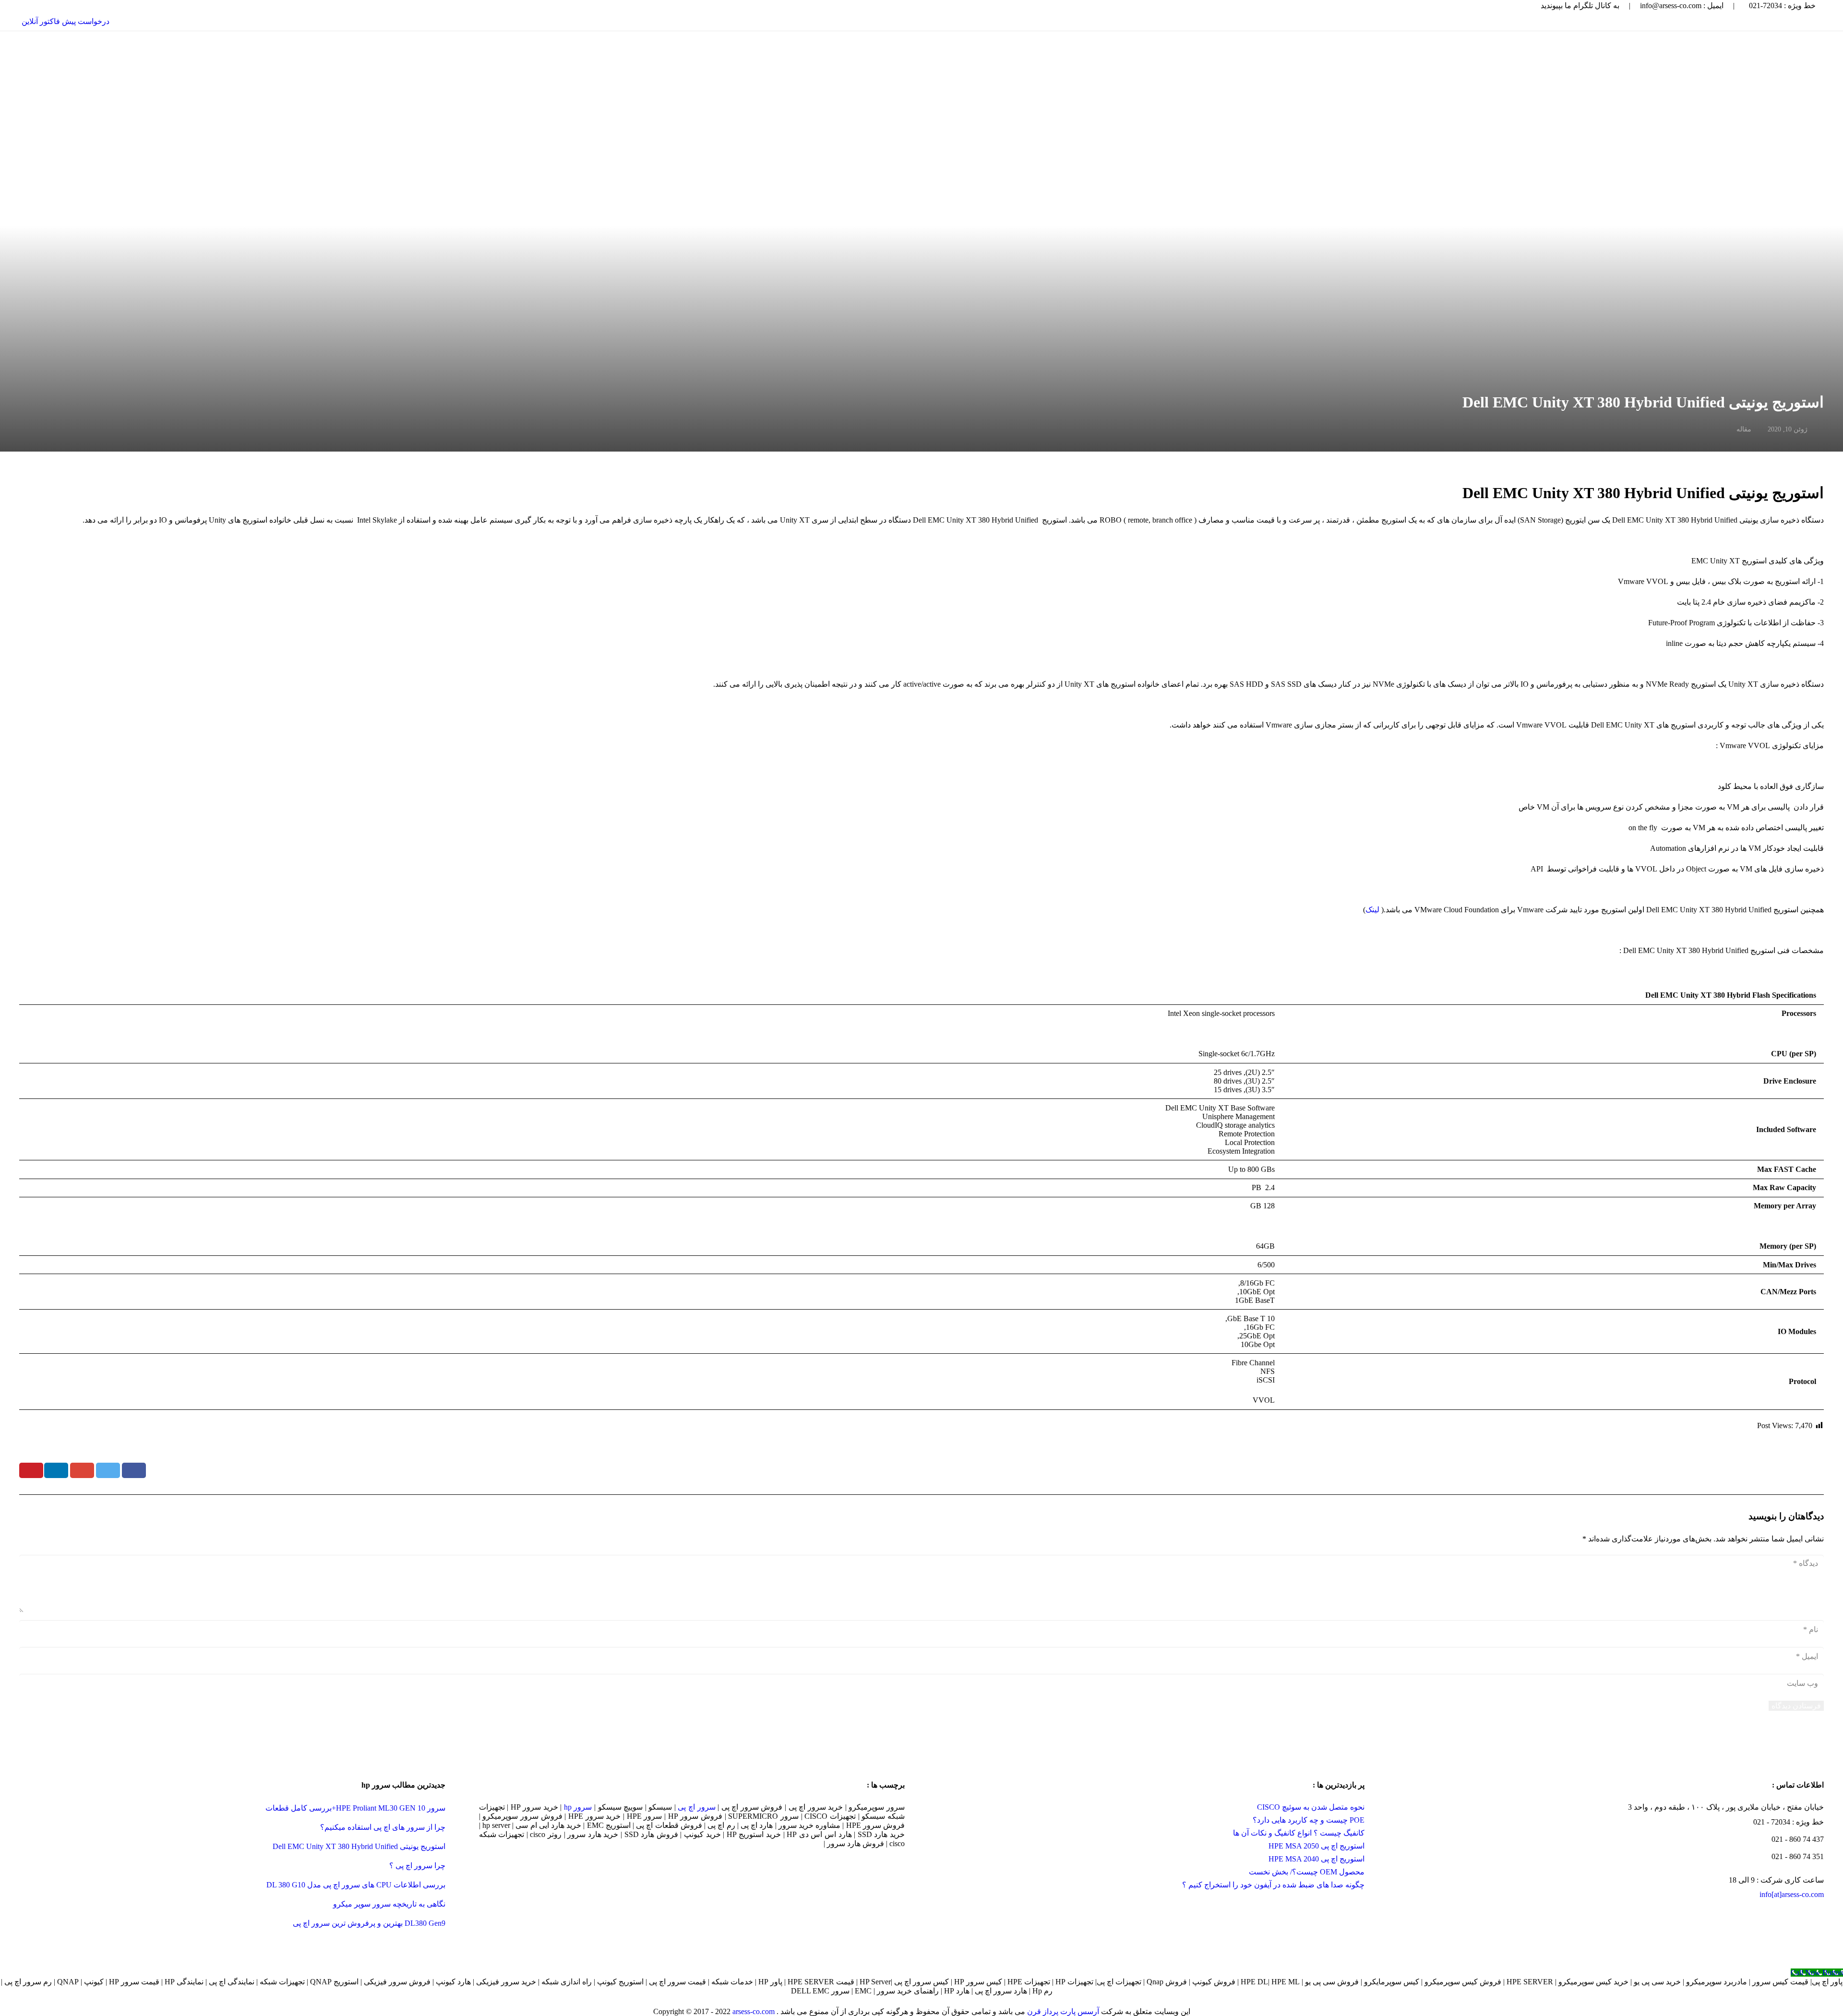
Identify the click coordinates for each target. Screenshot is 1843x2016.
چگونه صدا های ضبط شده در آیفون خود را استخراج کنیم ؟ (1273, 1885)
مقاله (1744, 429)
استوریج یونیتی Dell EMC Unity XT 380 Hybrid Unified (359, 1846)
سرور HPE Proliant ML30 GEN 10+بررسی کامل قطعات (355, 1808)
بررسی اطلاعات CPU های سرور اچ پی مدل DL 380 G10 (356, 1885)
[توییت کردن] (108, 1470)
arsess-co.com (754, 2011)
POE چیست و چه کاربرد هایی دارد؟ (1309, 1820)
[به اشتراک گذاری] (134, 1470)
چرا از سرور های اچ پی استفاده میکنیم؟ (383, 1827)
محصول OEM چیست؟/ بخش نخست (1307, 1872)
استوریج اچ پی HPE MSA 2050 (1316, 1846)
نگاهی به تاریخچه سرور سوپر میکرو (389, 1904)
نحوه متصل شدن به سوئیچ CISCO (1311, 1807)
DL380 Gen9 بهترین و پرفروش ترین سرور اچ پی (369, 1923)
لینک (1372, 910)
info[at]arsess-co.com (1792, 1894)
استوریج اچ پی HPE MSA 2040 (1316, 1859)
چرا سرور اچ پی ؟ (417, 1866)
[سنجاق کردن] (31, 1470)
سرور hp (578, 1807)
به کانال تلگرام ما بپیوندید (1580, 6)
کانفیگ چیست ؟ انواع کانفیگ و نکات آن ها (1299, 1833)
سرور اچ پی (696, 1807)
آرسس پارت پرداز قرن (1063, 2011)
